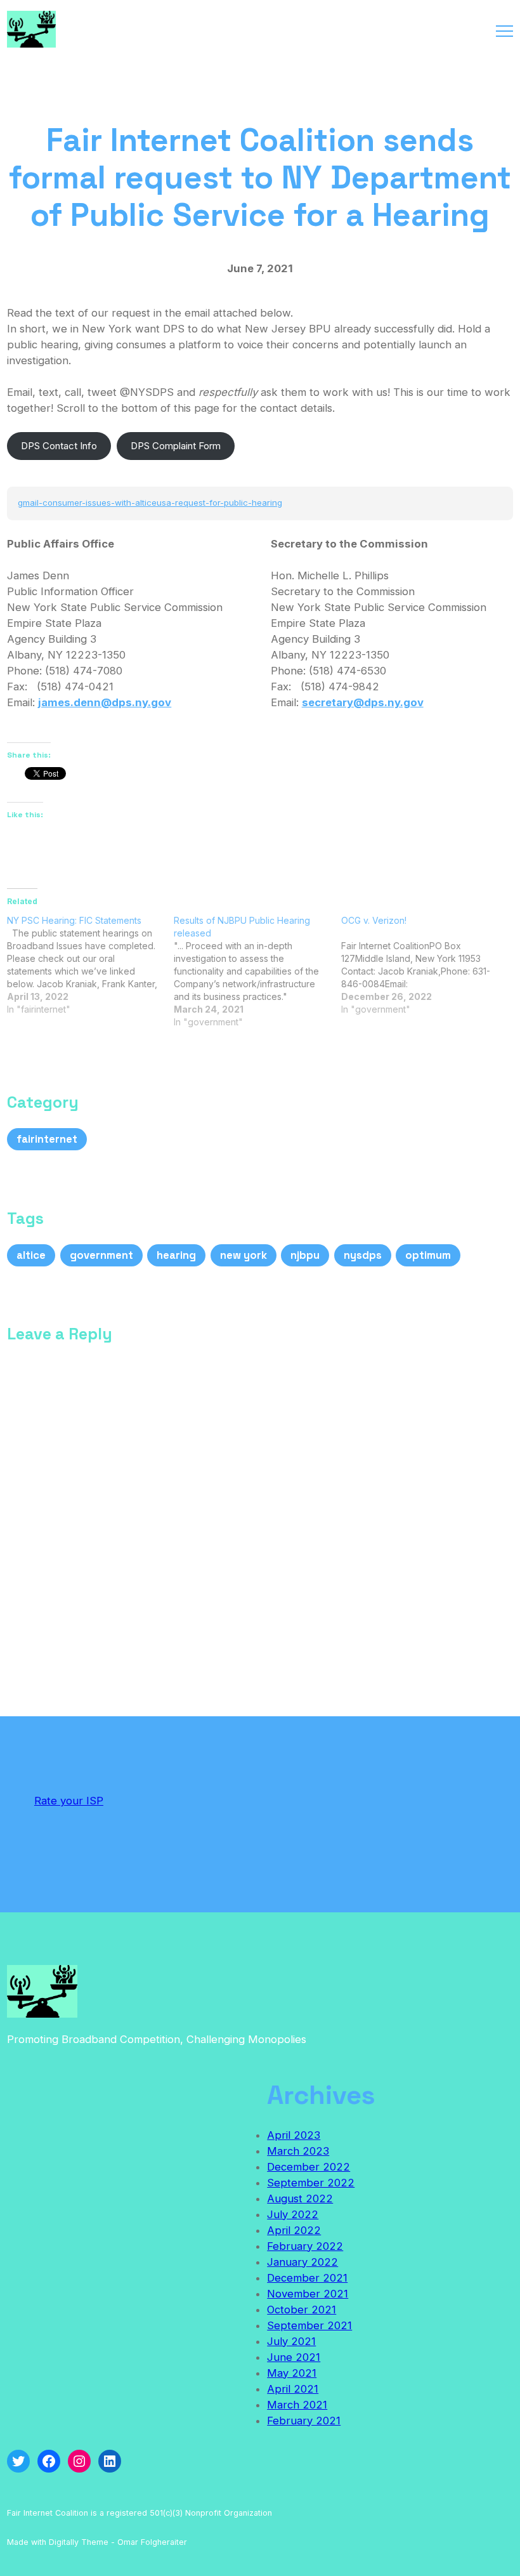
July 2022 (293, 2214)
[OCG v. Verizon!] (425, 965)
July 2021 (291, 2341)
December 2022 (309, 2167)
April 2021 (293, 2389)
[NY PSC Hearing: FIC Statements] (90, 965)
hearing (176, 1255)
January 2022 (302, 2262)
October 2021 (302, 2310)
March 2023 (298, 2151)
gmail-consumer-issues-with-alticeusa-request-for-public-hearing (150, 503)
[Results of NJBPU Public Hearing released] (257, 971)
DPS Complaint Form (176, 446)
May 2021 (292, 2373)
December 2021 (307, 2278)
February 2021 (304, 2421)
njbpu (305, 1255)
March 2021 (297, 2405)
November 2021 (308, 2294)
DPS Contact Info (59, 446)
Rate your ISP (69, 1801)
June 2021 (294, 2357)
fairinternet (47, 1139)
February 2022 (305, 2246)
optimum (428, 1255)
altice (31, 1255)
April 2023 (294, 2135)
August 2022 (300, 2198)
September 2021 (309, 2325)
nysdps (363, 1255)
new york (244, 1255)
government (101, 1255)
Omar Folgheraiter (152, 2542)
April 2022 (294, 2230)
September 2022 (311, 2183)
